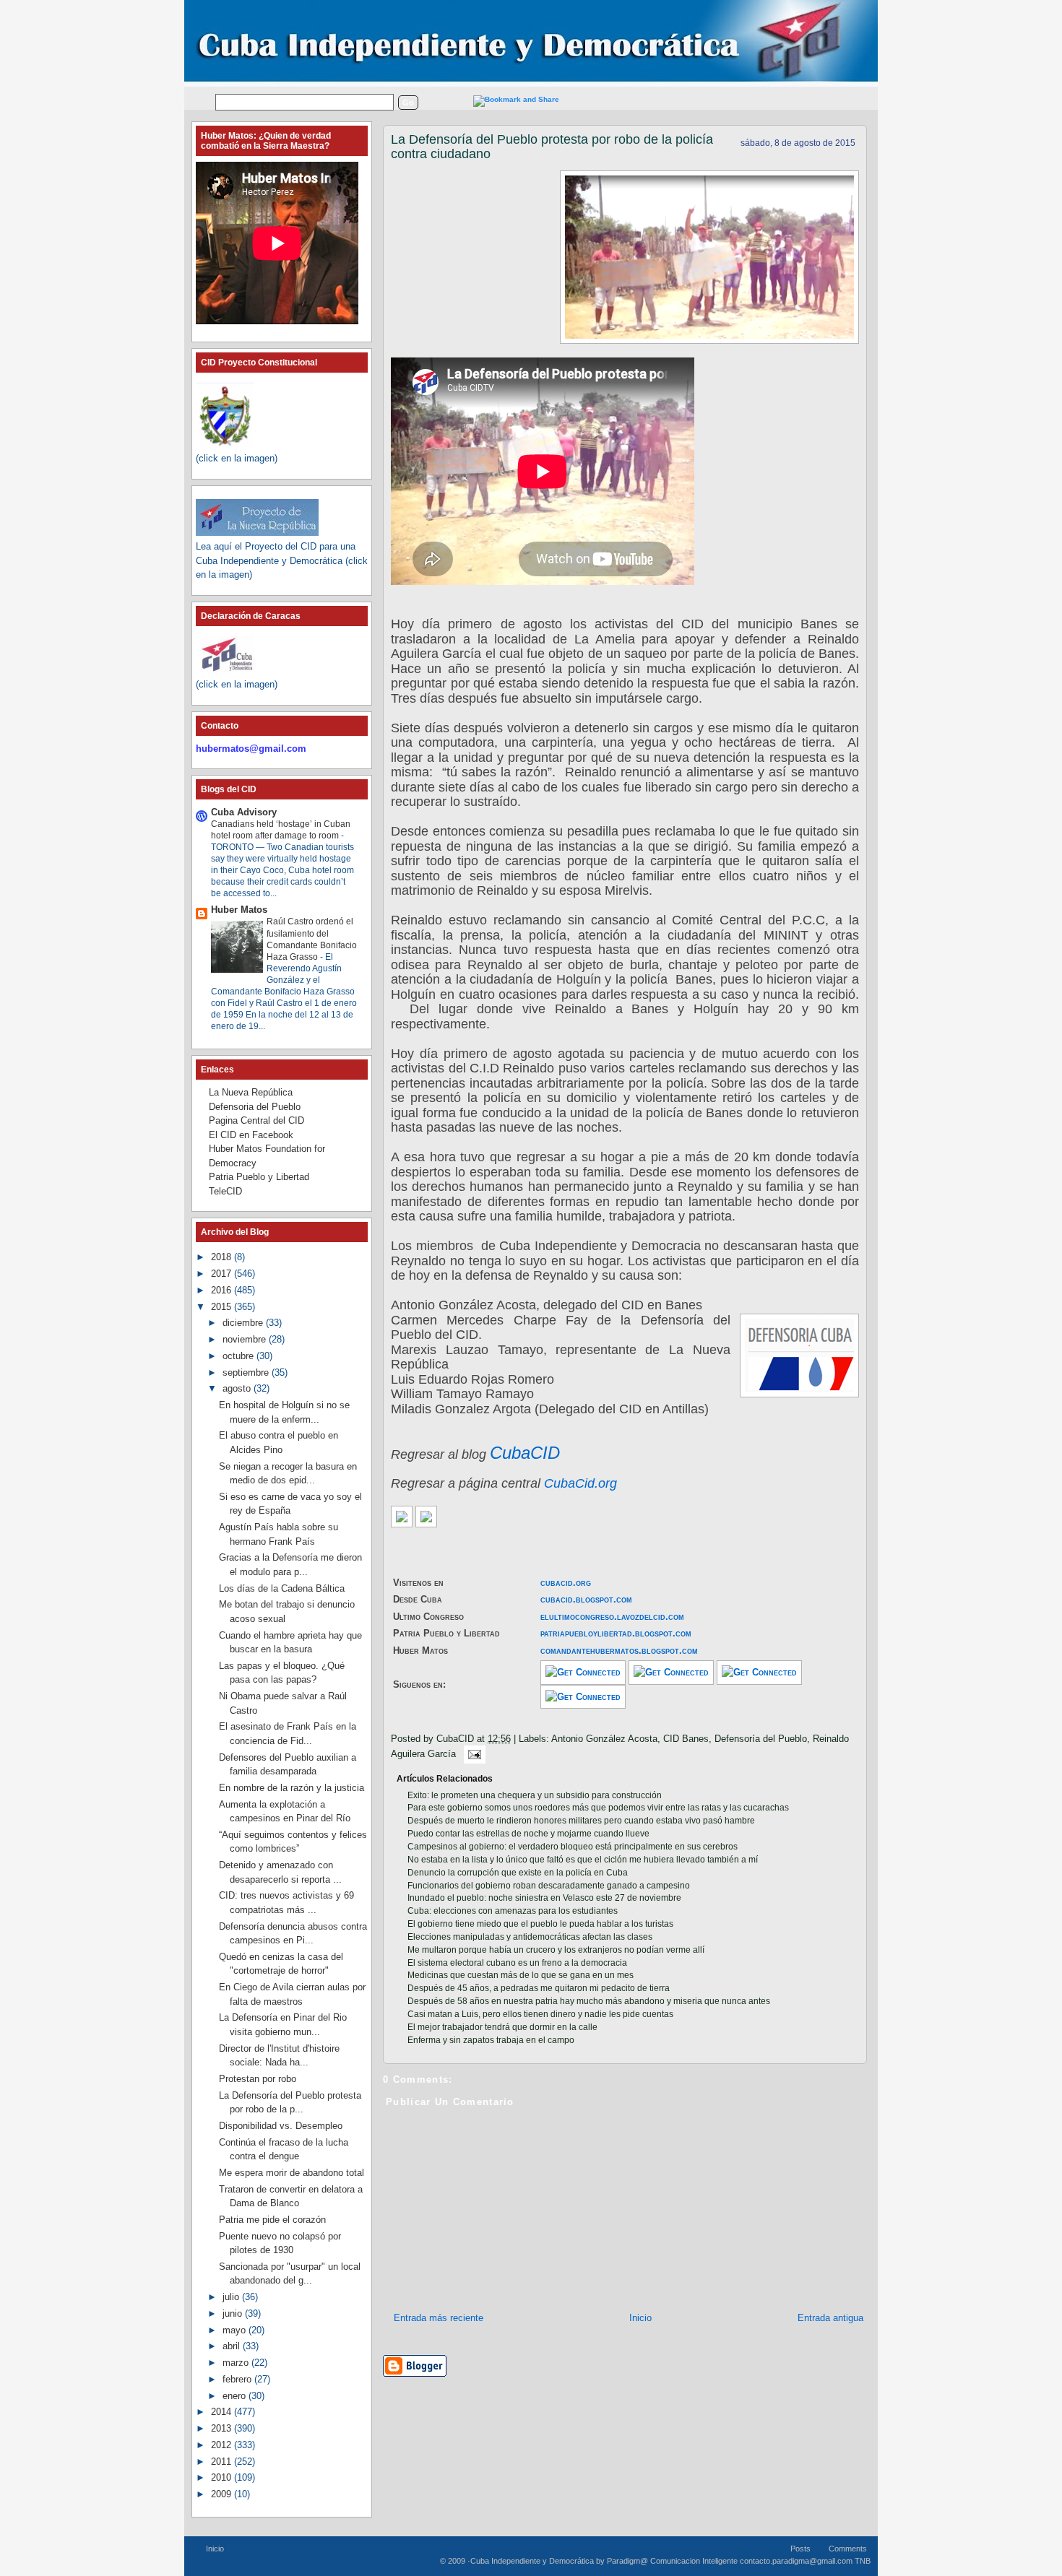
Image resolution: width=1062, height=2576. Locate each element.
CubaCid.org (580, 1483)
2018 (223, 1257)
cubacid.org (566, 1583)
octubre (239, 1356)
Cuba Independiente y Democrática (532, 2561)
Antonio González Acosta (604, 1739)
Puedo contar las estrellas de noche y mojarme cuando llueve (528, 1834)
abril (233, 2346)
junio (234, 2313)
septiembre (247, 1372)
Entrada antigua (830, 2318)
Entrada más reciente (439, 2318)
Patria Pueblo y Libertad (259, 1177)
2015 (223, 1307)
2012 (223, 2445)
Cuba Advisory (244, 812)
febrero (238, 2379)
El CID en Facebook (251, 1135)
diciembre (244, 1323)
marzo (237, 2363)
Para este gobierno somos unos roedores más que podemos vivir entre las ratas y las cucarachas (598, 1808)
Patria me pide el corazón (272, 2220)
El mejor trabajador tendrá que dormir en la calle (502, 2027)
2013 (223, 2428)
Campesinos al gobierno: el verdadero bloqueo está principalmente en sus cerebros (573, 1847)
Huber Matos (239, 910)
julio (232, 2297)
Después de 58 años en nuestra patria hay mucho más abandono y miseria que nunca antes (589, 2001)
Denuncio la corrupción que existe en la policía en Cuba (518, 1873)
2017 (223, 1274)
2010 (223, 2477)
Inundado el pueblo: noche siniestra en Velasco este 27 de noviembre (544, 1898)
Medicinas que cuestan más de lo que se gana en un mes (521, 1975)
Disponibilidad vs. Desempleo (281, 2126)
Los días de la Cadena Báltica (282, 1588)
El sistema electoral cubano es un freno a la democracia (517, 1963)
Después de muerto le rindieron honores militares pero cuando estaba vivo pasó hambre (581, 1821)
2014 (223, 2412)
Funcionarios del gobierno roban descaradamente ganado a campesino (549, 1886)
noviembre (246, 1339)
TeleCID (225, 1191)
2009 (223, 2494)
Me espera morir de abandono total (292, 2173)
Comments (848, 2549)
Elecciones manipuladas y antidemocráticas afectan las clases (530, 1937)
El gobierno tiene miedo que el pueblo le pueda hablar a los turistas (540, 1924)
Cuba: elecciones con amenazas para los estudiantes (513, 1911)
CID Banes (686, 1739)
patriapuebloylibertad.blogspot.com (616, 1633)
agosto (238, 1388)
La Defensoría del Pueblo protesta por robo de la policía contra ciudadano (552, 147)
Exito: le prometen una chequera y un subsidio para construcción (535, 1795)
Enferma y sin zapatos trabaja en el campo (491, 2040)
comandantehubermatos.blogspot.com (619, 1651)
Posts (800, 2549)
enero (236, 2396)
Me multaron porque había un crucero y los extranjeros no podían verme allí (556, 1950)
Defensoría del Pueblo (761, 1739)
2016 (223, 1290)
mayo (236, 2330)
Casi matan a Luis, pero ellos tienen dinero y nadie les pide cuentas (540, 2014)
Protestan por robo (258, 2079)
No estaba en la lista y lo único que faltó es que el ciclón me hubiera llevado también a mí (583, 1860)
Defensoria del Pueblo (255, 1107)
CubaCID (525, 1453)
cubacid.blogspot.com (586, 1599)
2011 (223, 2462)
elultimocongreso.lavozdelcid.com (612, 1617)
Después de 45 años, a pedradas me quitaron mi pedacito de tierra (539, 1988)
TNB (863, 2561)
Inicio (640, 2318)
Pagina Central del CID (256, 1120)
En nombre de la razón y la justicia (292, 1788)
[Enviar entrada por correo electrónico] (472, 1754)
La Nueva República (251, 1092)
